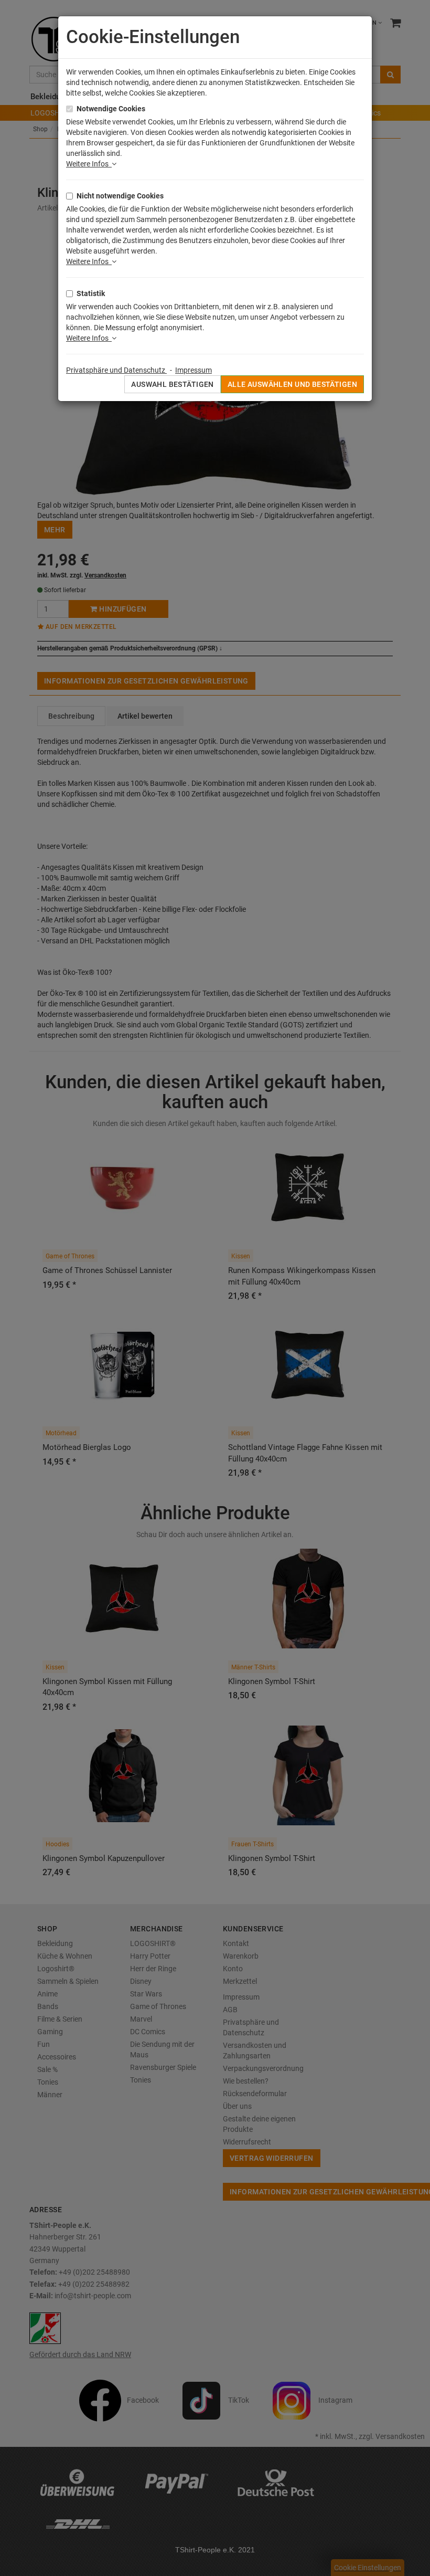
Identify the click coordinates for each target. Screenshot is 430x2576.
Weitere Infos (89, 164)
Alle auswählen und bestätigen (292, 384)
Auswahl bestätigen (173, 384)
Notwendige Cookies (111, 109)
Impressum (193, 370)
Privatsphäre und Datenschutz (116, 370)
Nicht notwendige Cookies (120, 196)
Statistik (91, 293)
